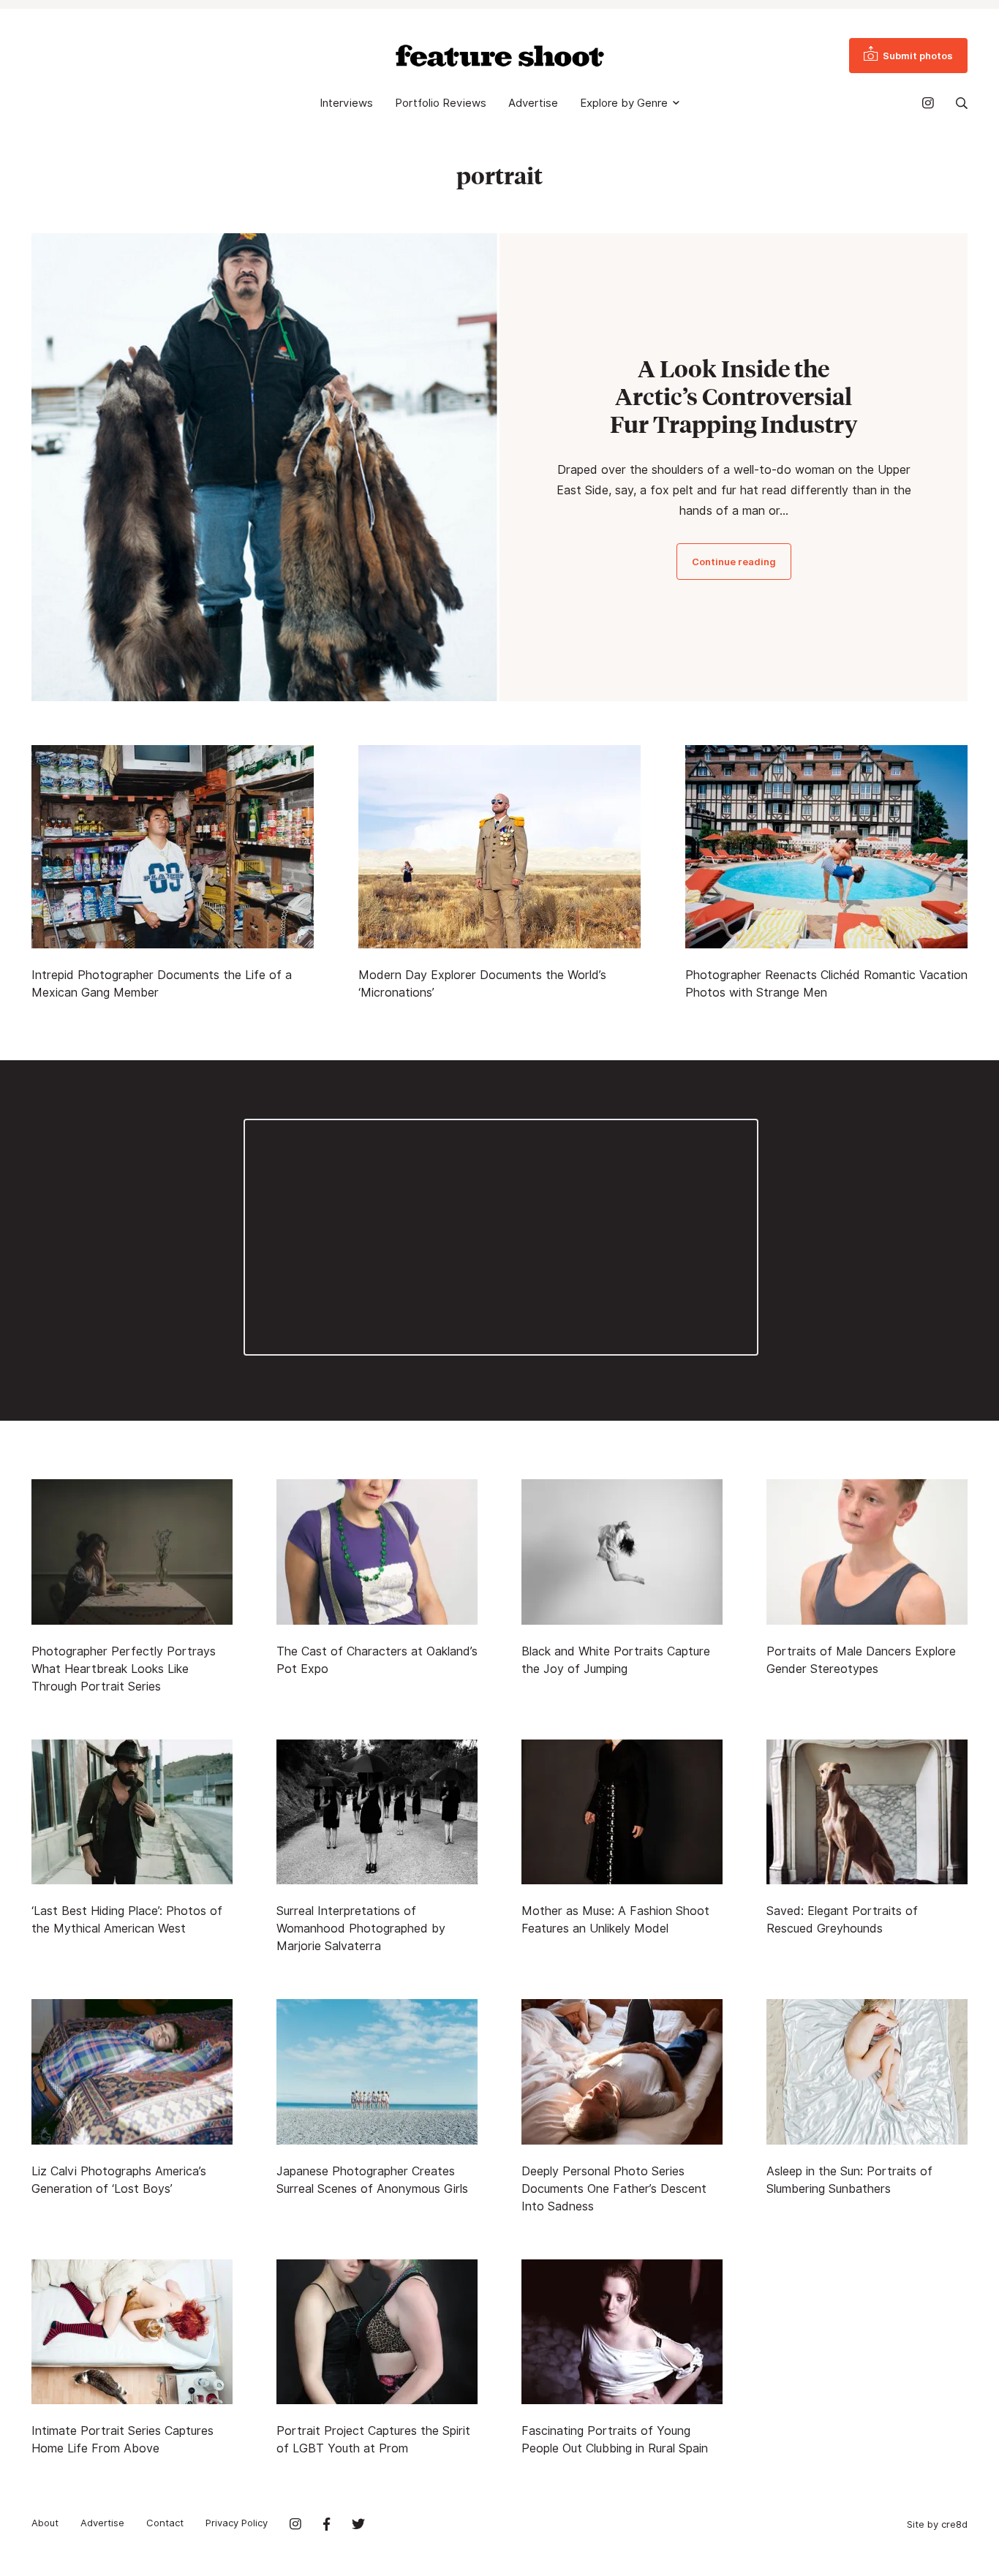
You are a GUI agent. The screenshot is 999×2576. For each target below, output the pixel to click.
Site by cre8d (937, 2524)
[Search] (962, 103)
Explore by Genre (624, 103)
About (45, 2523)
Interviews (346, 103)
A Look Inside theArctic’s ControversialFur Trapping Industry (734, 396)
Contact (165, 2523)
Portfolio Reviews (441, 103)
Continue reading (734, 562)
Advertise (533, 103)
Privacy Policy (237, 2523)
